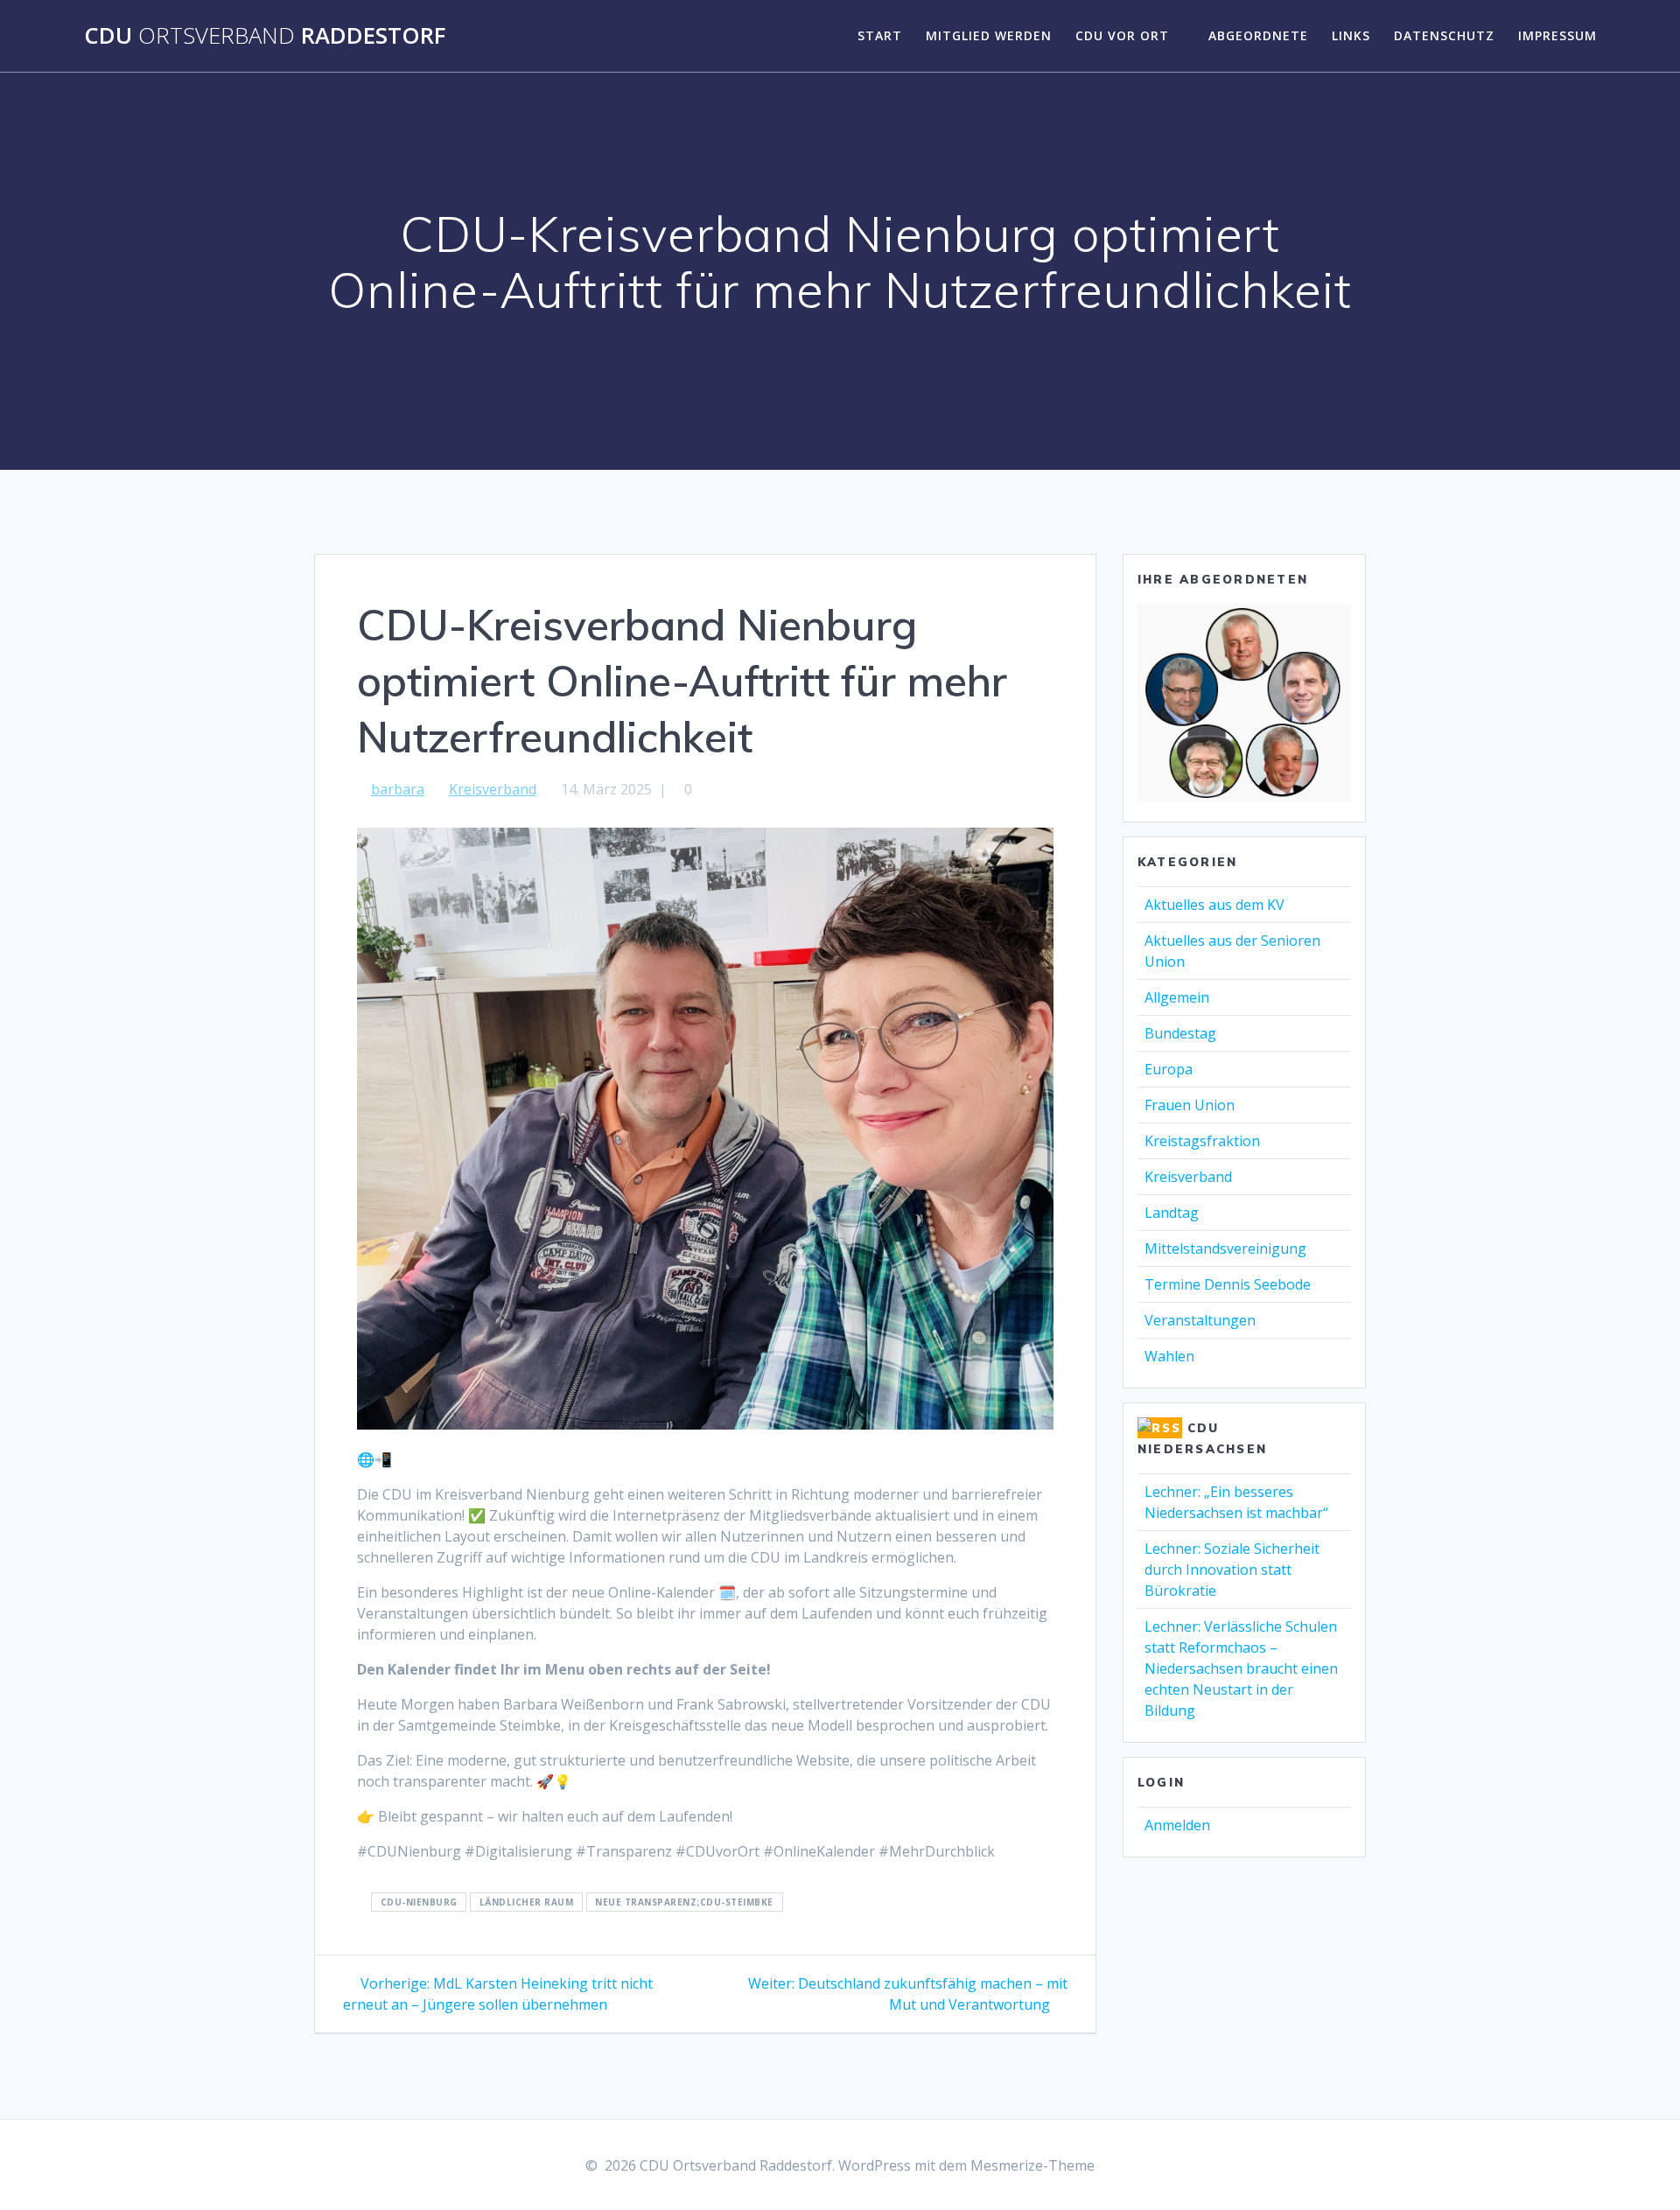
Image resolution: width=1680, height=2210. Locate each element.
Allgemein (1177, 997)
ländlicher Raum (527, 1902)
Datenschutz (1444, 35)
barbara (398, 789)
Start (880, 35)
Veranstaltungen (1200, 1320)
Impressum (1557, 35)
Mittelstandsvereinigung (1225, 1248)
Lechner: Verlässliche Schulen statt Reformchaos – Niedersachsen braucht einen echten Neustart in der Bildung (1241, 1668)
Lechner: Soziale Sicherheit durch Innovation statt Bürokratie (1232, 1570)
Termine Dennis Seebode (1228, 1284)
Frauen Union (1190, 1105)
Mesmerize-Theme (1032, 2165)
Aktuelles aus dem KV (1214, 905)
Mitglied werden (989, 35)
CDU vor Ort (1122, 35)
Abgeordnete (1258, 35)
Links (1351, 35)
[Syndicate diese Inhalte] (1160, 1428)
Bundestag (1180, 1033)
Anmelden (1177, 1825)
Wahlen (1169, 1356)
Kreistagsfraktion (1202, 1141)
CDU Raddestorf (265, 36)
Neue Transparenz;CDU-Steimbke (684, 1902)
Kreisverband (493, 789)
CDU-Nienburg (419, 1902)
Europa (1169, 1069)
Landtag (1172, 1213)
